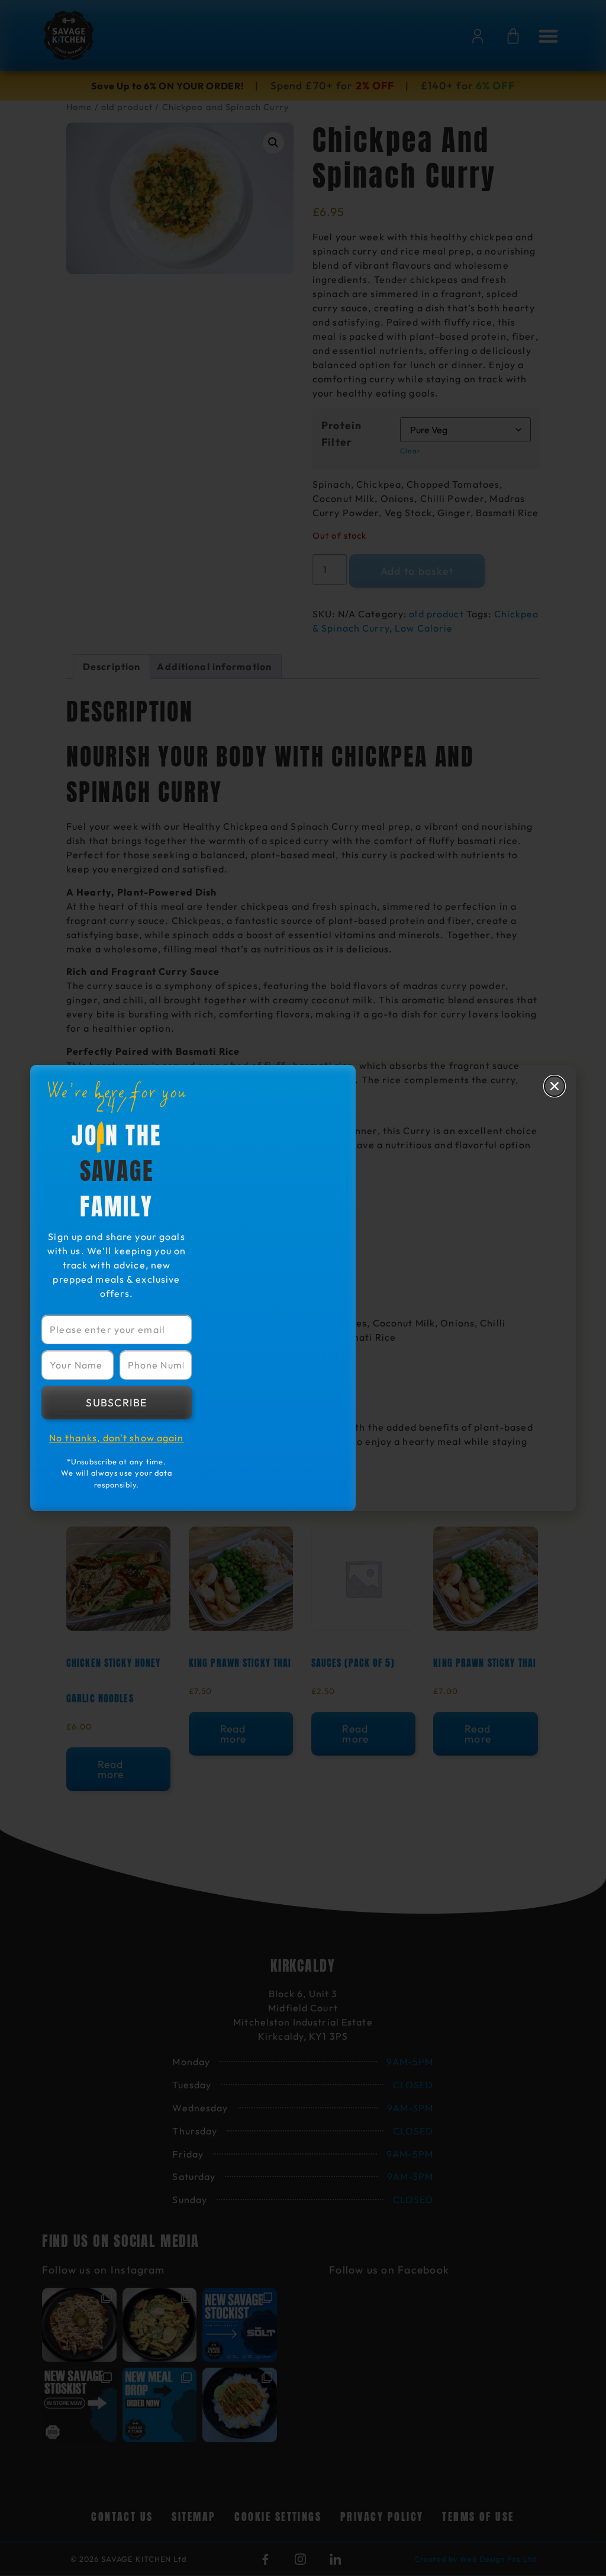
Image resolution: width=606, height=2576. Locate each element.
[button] (555, 1086)
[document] (303, 1288)
